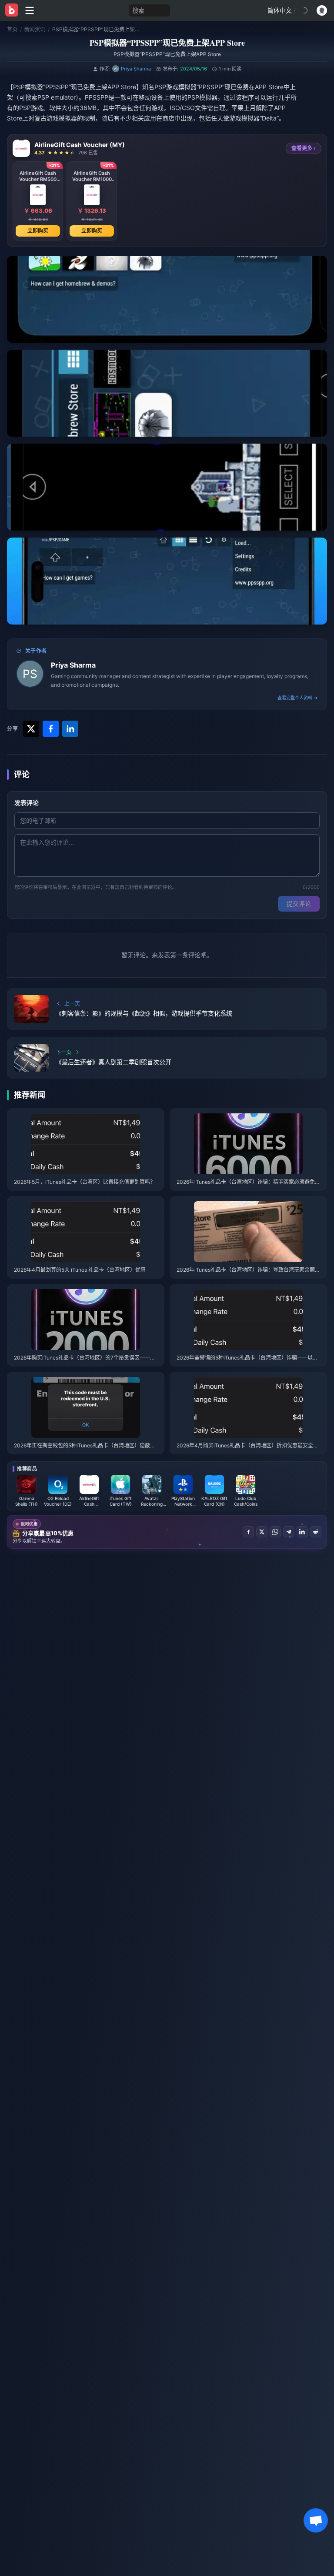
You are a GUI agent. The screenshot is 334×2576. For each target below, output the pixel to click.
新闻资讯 (35, 29)
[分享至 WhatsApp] (275, 1532)
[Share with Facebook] (51, 729)
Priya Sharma (73, 665)
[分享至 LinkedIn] (302, 1532)
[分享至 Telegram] (289, 1532)
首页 (12, 29)
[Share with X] (31, 729)
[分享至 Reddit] (316, 1532)
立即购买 (38, 231)
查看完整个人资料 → (298, 698)
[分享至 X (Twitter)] (262, 1532)
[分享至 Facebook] (248, 1532)
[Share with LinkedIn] (70, 729)
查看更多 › (304, 148)
